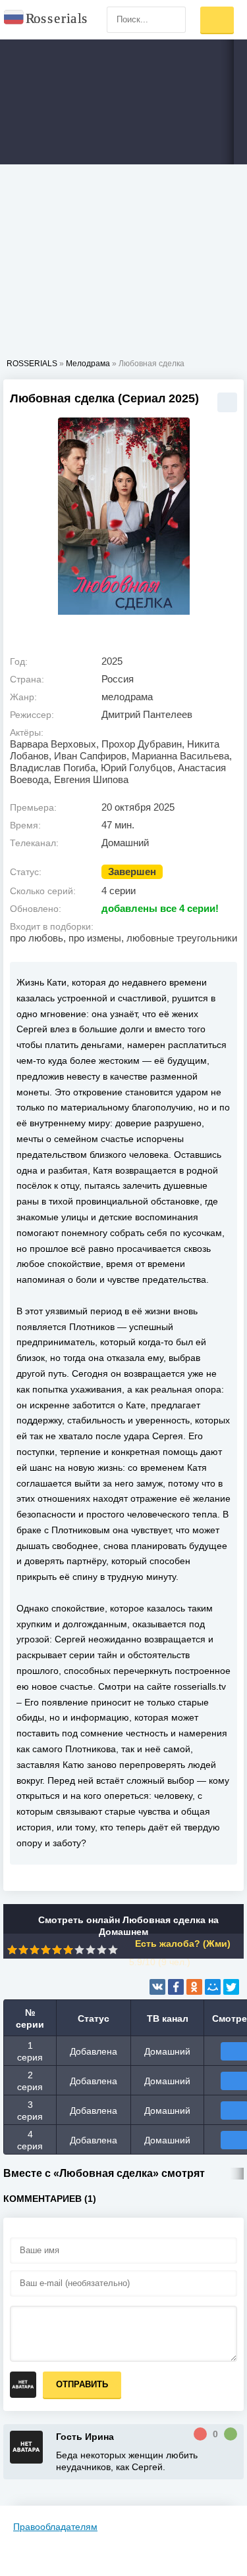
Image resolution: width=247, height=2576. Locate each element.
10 (113, 1950)
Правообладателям (55, 2527)
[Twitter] (231, 1987)
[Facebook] (176, 1987)
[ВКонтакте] (157, 1987)
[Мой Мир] (213, 1987)
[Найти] (173, 20)
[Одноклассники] (194, 1987)
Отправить (82, 2384)
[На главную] (46, 20)
